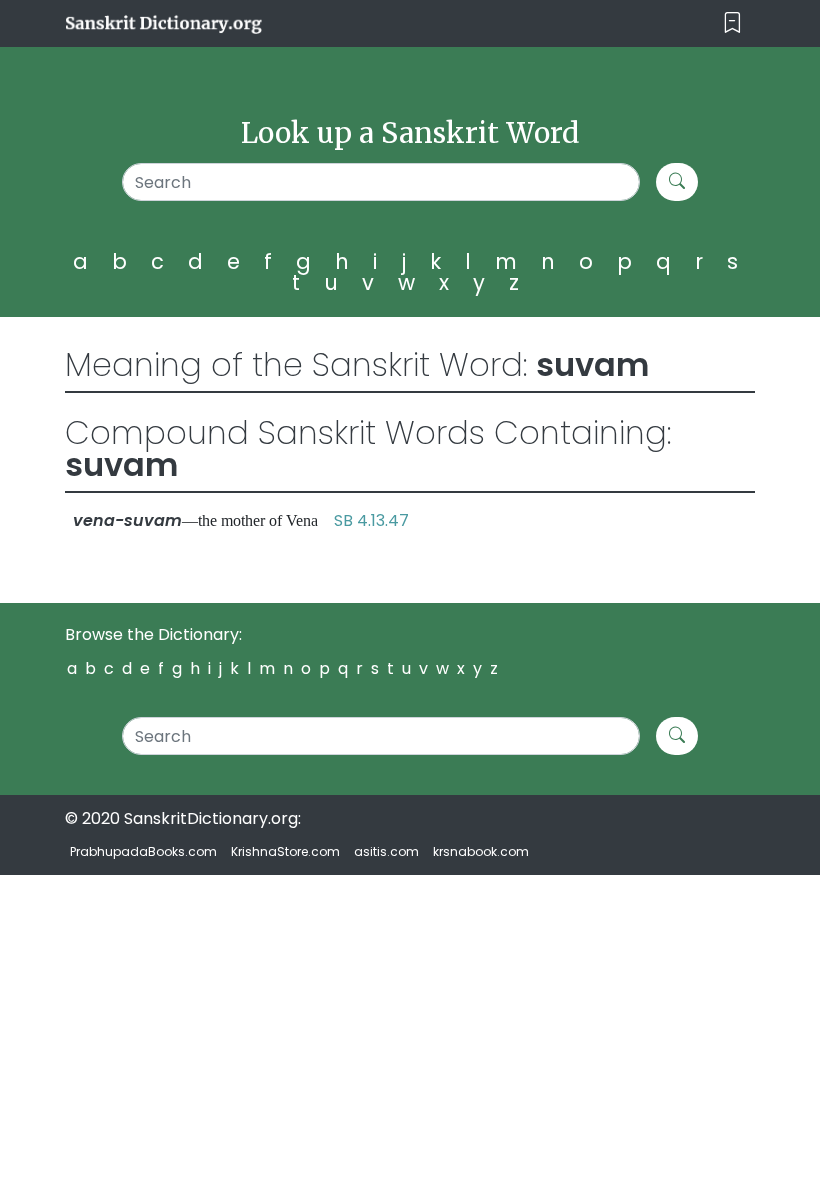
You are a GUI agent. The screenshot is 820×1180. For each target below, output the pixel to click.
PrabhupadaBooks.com (143, 851)
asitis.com (386, 851)
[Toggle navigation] (732, 23)
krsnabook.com (481, 851)
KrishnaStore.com (285, 851)
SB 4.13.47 (371, 520)
